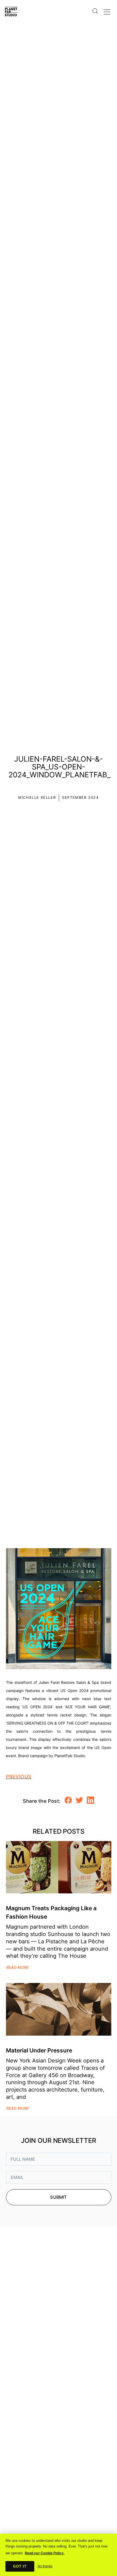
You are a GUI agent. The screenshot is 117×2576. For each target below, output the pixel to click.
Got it (20, 2566)
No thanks (45, 2566)
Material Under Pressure (39, 2050)
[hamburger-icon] (107, 11)
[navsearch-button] (95, 8)
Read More (17, 1967)
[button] (68, 1800)
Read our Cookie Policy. (45, 2553)
